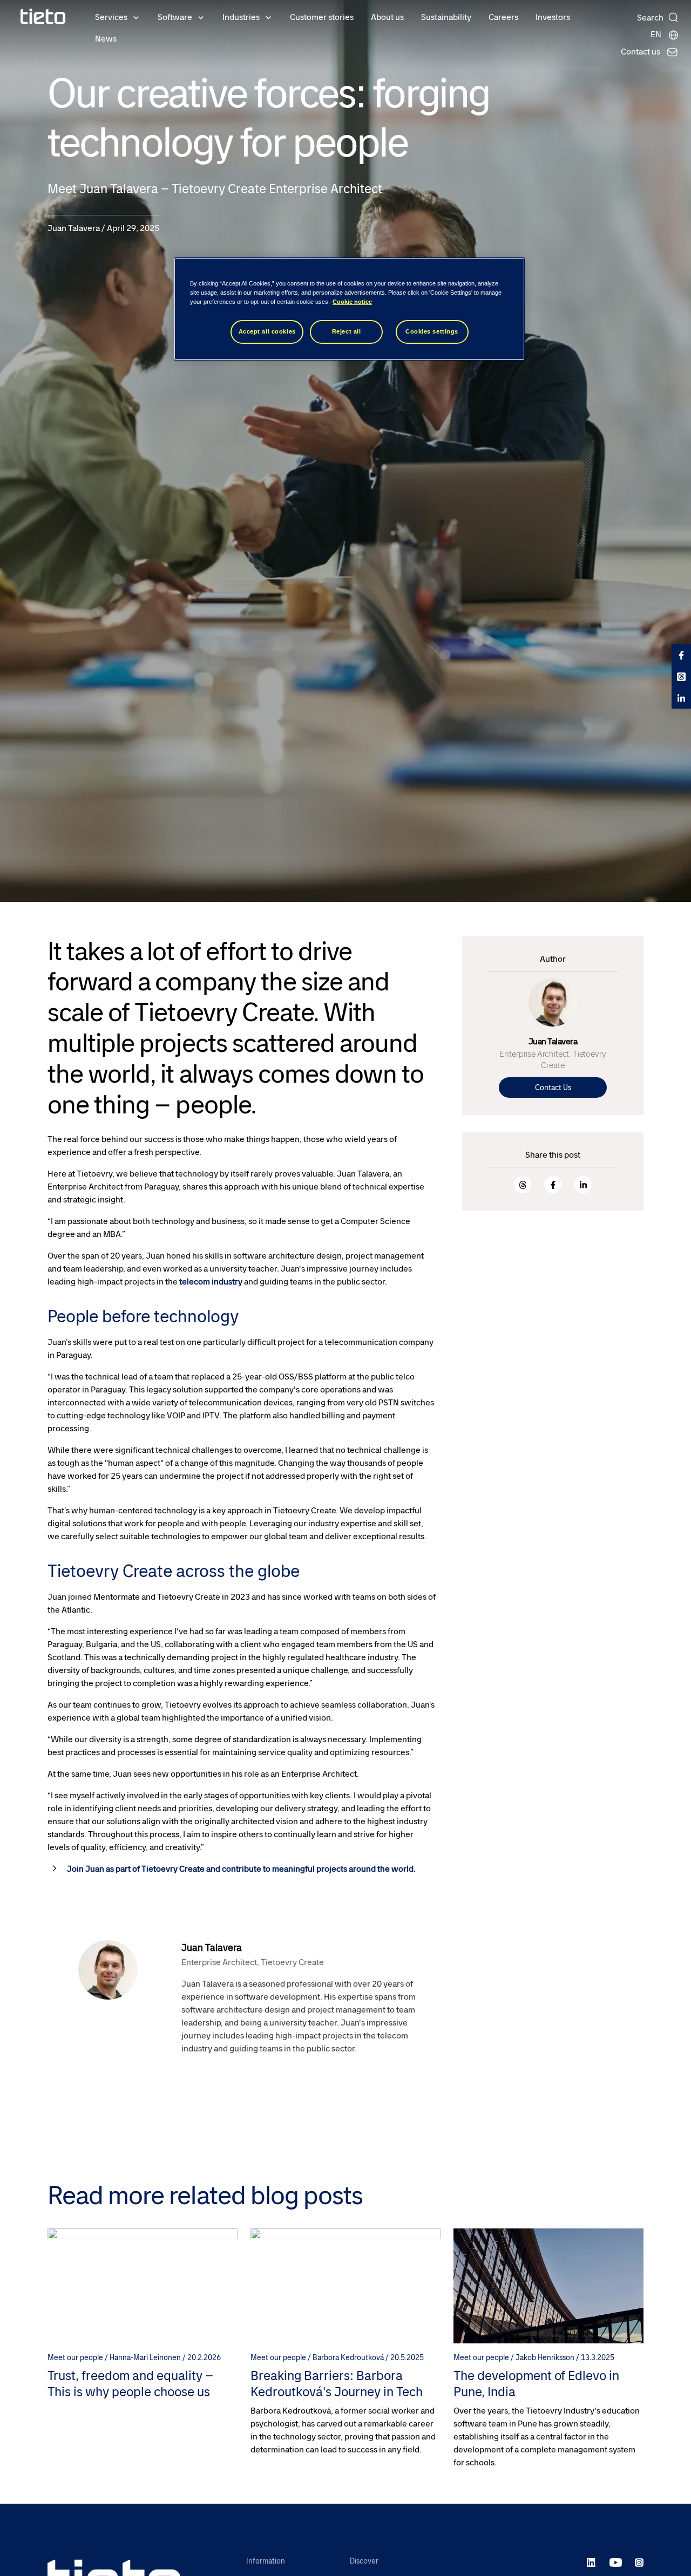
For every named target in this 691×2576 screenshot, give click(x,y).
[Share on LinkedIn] (583, 1185)
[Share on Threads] (523, 1185)
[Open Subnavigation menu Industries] (268, 17)
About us (387, 17)
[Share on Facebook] (553, 1185)
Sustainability (446, 17)
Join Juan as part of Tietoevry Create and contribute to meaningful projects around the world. (241, 1869)
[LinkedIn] (592, 2562)
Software (175, 17)
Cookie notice (352, 302)
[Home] (43, 16)
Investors (553, 17)
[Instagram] (639, 2562)
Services (111, 17)
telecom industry (210, 1282)
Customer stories (322, 17)
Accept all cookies (267, 331)
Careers (503, 17)
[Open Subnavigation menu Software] (201, 17)
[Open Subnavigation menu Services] (136, 17)
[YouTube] (616, 2562)
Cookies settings (432, 331)
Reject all (347, 331)
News (106, 39)
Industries (241, 17)
